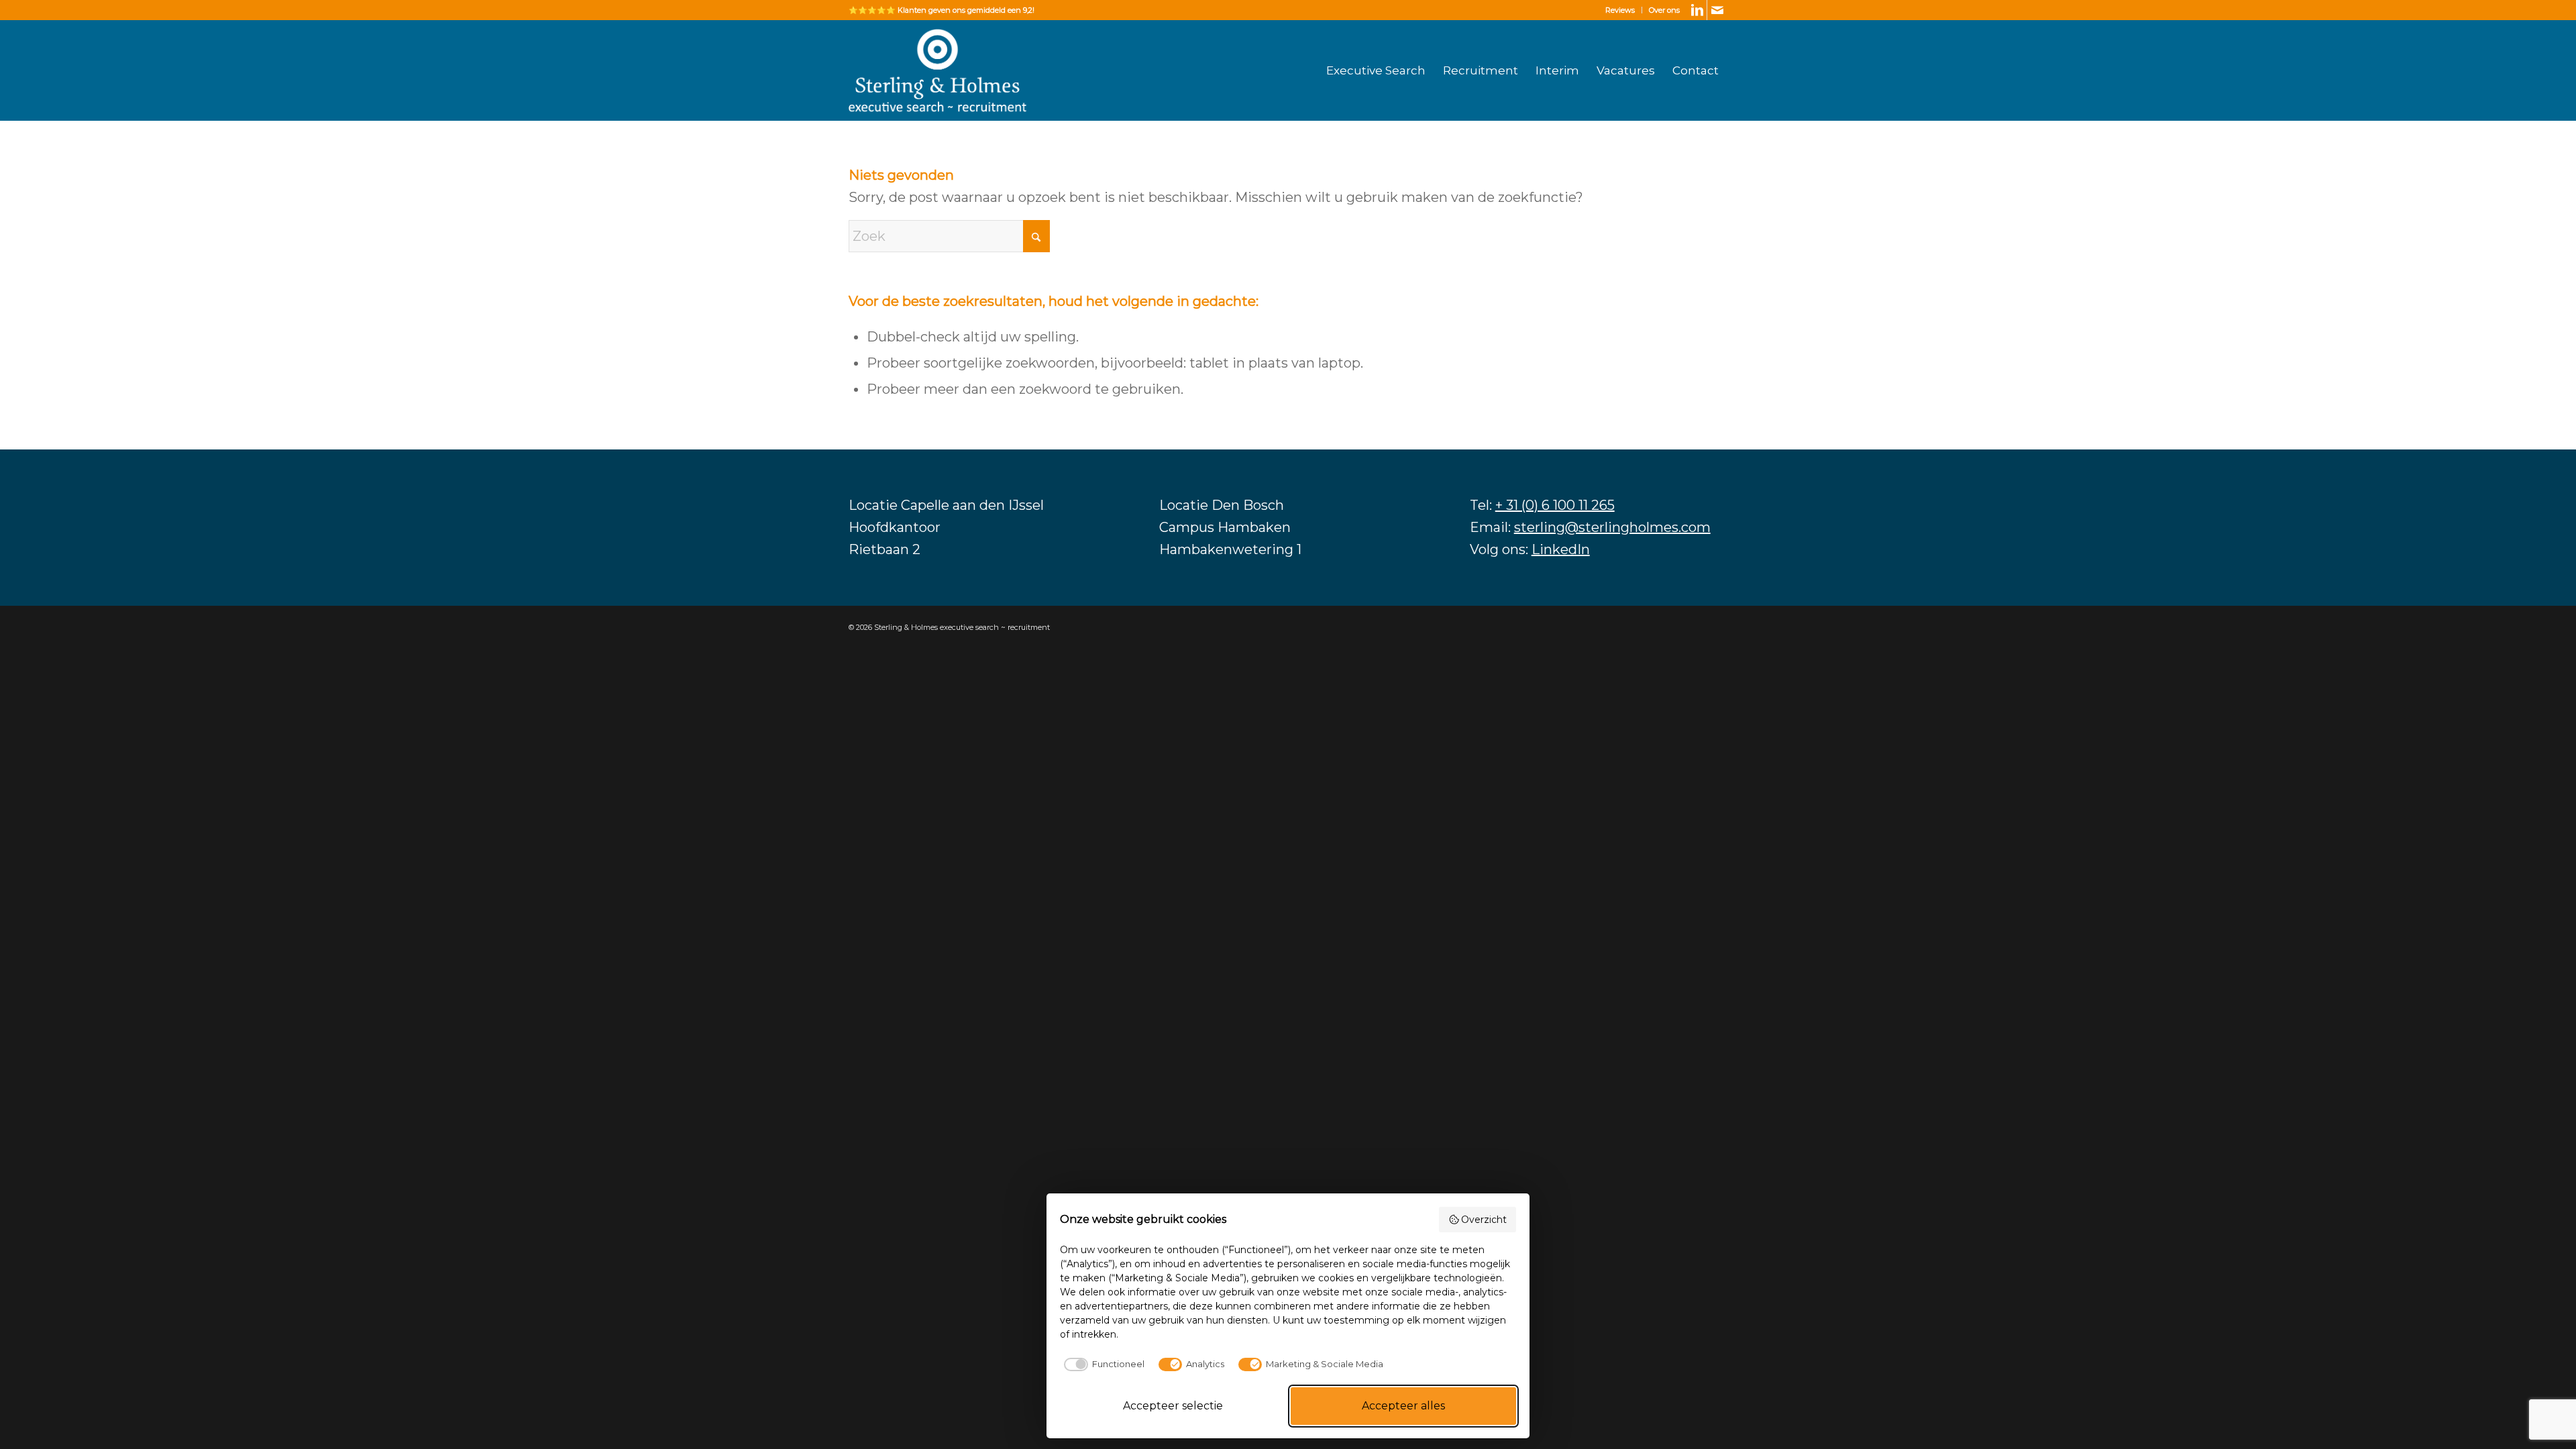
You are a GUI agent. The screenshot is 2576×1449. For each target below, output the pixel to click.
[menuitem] (1620, 10)
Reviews (1620, 10)
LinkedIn (1561, 549)
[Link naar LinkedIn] (1697, 10)
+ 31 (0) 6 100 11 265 (1555, 505)
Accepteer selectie (1173, 1406)
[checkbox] (1102, 1364)
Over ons (1664, 10)
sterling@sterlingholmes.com (1612, 527)
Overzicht (1484, 1220)
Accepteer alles (1403, 1406)
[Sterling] (937, 70)
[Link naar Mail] (1717, 10)
